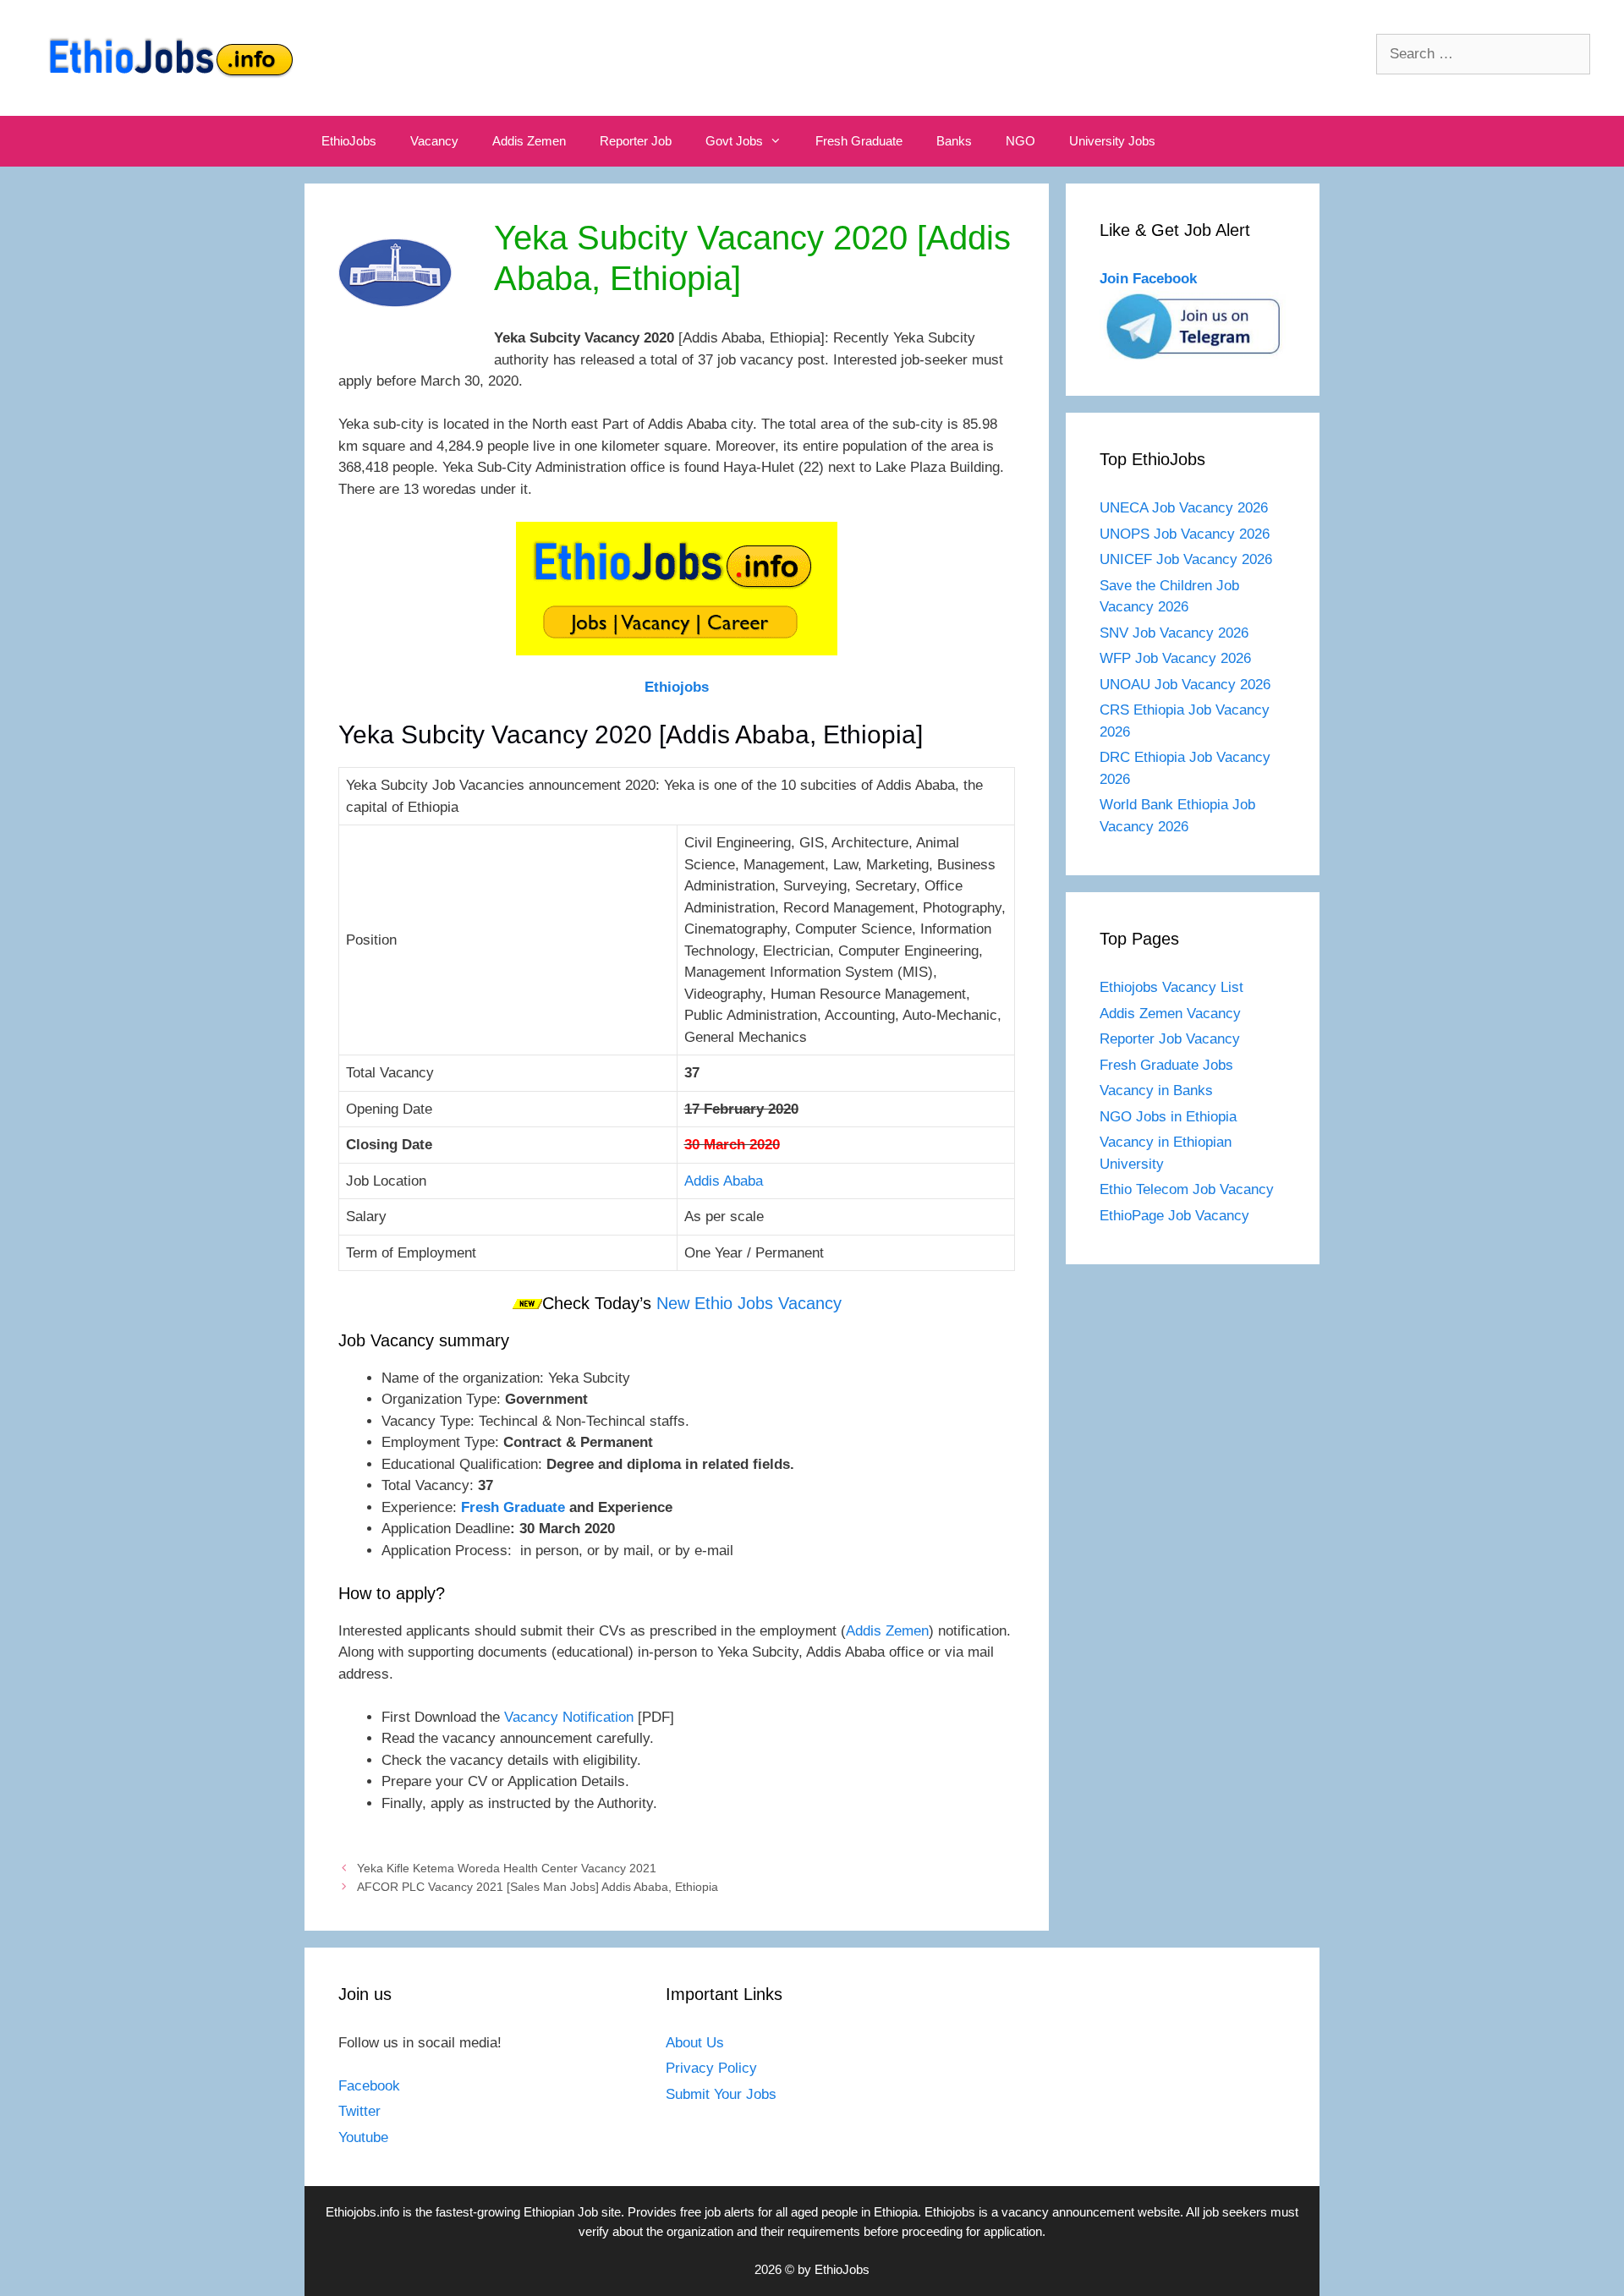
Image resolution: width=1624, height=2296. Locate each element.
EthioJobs (349, 141)
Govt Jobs (734, 141)
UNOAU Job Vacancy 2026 (1185, 685)
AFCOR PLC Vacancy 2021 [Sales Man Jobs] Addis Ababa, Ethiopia (538, 1887)
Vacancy (434, 141)
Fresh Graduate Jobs (1166, 1065)
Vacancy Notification (571, 1717)
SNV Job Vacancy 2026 (1174, 633)
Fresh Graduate (859, 141)
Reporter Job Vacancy (1170, 1039)
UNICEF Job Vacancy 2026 (1186, 559)
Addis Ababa (724, 1181)
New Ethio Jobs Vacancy (749, 1303)
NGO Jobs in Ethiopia (1170, 1117)
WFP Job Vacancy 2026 (1175, 658)
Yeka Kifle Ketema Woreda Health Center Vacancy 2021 (507, 1868)
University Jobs (1112, 141)
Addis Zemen (529, 141)
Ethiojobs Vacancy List (1171, 987)
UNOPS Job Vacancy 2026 (1185, 534)
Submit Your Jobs (721, 2094)
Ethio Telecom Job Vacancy (1189, 1189)
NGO (1020, 141)
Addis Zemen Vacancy (1170, 1014)
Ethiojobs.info (362, 2212)
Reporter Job (636, 141)
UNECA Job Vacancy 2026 (1184, 508)
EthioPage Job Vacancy (1174, 1216)
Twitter (359, 2111)
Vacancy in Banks (1156, 1090)
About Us (695, 2043)
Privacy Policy (711, 2068)
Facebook (369, 2086)
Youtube (363, 2137)
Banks (954, 141)
